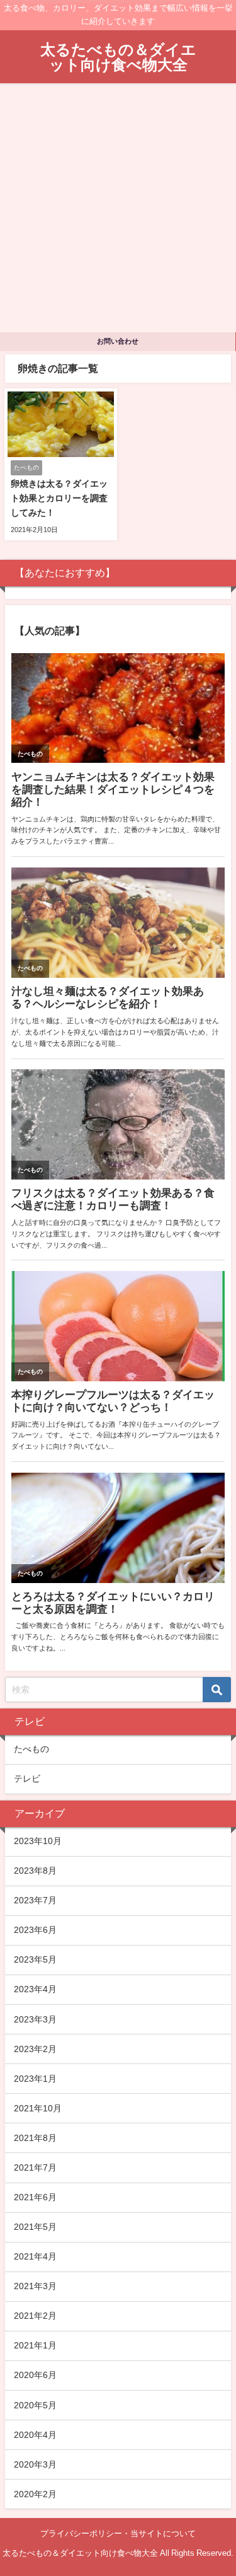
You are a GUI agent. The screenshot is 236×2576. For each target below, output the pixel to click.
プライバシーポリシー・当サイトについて (118, 2533)
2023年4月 (35, 1989)
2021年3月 (35, 2286)
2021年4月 (35, 2256)
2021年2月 (35, 2316)
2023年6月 (35, 1930)
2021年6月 (35, 2197)
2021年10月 (38, 2108)
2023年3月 (35, 2019)
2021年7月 (35, 2167)
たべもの (31, 1749)
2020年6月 (35, 2375)
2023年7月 (35, 1900)
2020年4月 (35, 2435)
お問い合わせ (118, 341)
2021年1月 (35, 2345)
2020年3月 (35, 2464)
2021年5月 (35, 2227)
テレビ (27, 1778)
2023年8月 (35, 1871)
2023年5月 (35, 1959)
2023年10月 (38, 1841)
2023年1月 (35, 2079)
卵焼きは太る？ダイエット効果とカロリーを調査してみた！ (59, 498)
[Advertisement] (118, 208)
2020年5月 (35, 2405)
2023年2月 (35, 2049)
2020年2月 (35, 2494)
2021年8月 (35, 2138)
